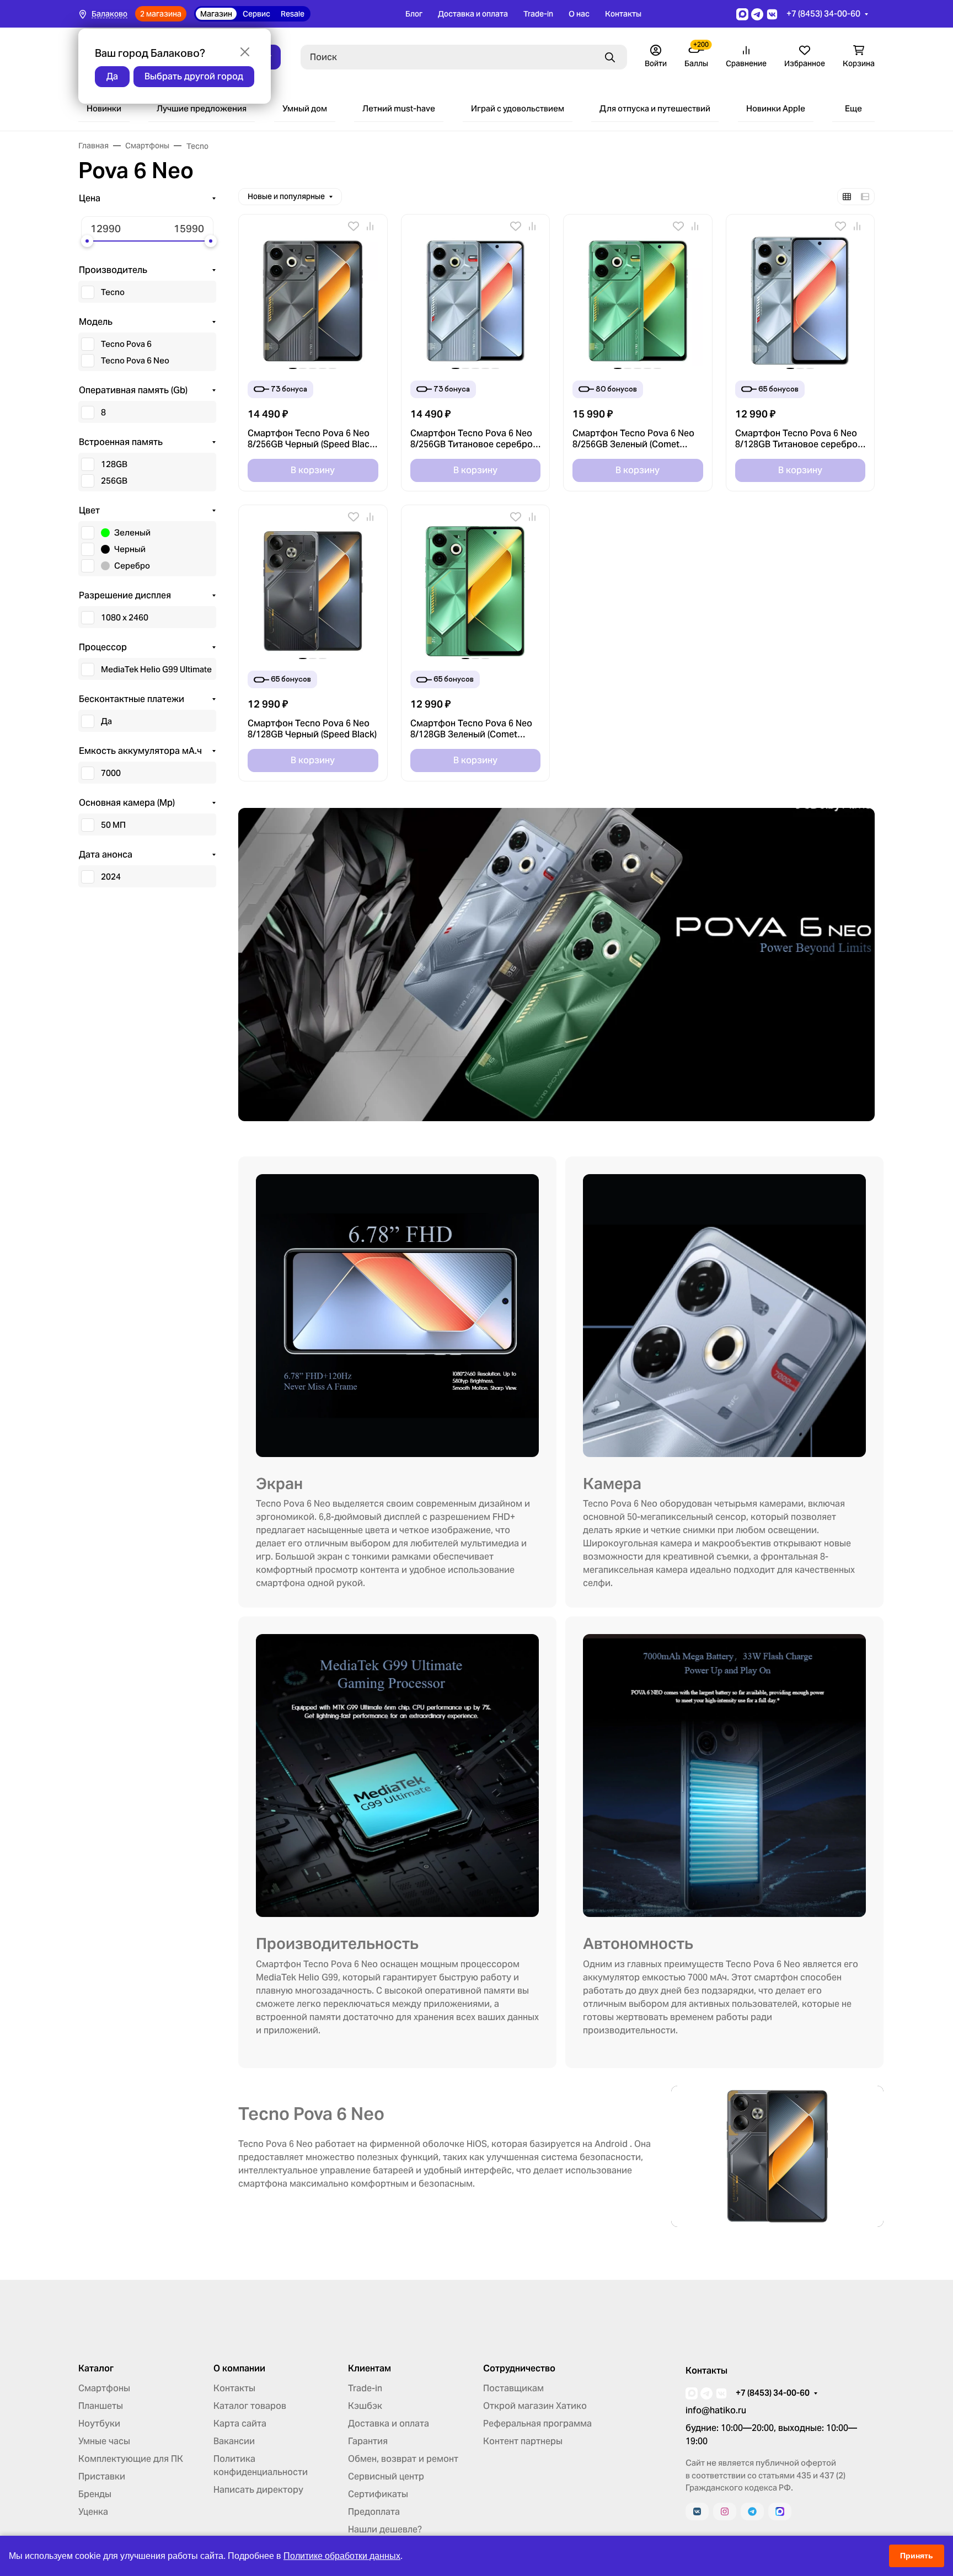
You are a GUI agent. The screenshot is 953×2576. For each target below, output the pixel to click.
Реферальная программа (537, 2424)
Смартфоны (104, 2388)
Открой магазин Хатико (535, 2406)
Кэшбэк (365, 2406)
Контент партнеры (523, 2441)
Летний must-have (399, 108)
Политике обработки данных (342, 2556)
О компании (239, 2369)
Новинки (104, 108)
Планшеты (101, 2406)
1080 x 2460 (125, 617)
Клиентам (370, 2369)
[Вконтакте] (697, 2511)
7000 (111, 773)
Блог (414, 14)
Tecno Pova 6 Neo (135, 360)
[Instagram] (725, 2511)
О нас (579, 14)
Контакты (623, 14)
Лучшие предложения (202, 108)
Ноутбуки (99, 2424)
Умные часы (104, 2441)
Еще (853, 108)
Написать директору (258, 2490)
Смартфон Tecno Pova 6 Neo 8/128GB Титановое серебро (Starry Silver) (796, 439)
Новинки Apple (776, 108)
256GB (114, 481)
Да (106, 721)
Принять (917, 2556)
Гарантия (368, 2441)
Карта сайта (240, 2424)
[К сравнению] (370, 226)
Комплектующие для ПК (131, 2459)
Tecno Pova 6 (126, 344)
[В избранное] (354, 226)
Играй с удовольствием (518, 108)
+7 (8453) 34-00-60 (823, 14)
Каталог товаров (250, 2406)
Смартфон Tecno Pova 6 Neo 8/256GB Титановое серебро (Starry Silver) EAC (472, 439)
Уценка (93, 2512)
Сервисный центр (386, 2476)
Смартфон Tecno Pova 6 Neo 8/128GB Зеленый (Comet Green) (471, 729)
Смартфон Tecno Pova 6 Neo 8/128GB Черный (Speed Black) (312, 729)
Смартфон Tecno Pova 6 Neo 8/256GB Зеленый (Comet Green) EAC (633, 439)
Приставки (102, 2476)
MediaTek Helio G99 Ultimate (156, 669)
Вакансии (234, 2441)
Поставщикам (513, 2388)
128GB (114, 464)
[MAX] (780, 2511)
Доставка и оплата (473, 14)
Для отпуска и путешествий (655, 108)
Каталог (96, 2369)
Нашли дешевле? (385, 2529)
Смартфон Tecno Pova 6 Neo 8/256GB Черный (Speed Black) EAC (312, 439)
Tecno (113, 292)
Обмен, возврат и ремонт (403, 2459)
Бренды (95, 2494)
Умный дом (305, 108)
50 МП (113, 825)
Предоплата (374, 2512)
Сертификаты (378, 2494)
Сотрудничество (519, 2369)
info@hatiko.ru (716, 2410)
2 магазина (161, 14)
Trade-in (538, 14)
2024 (111, 877)
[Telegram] (752, 2511)
